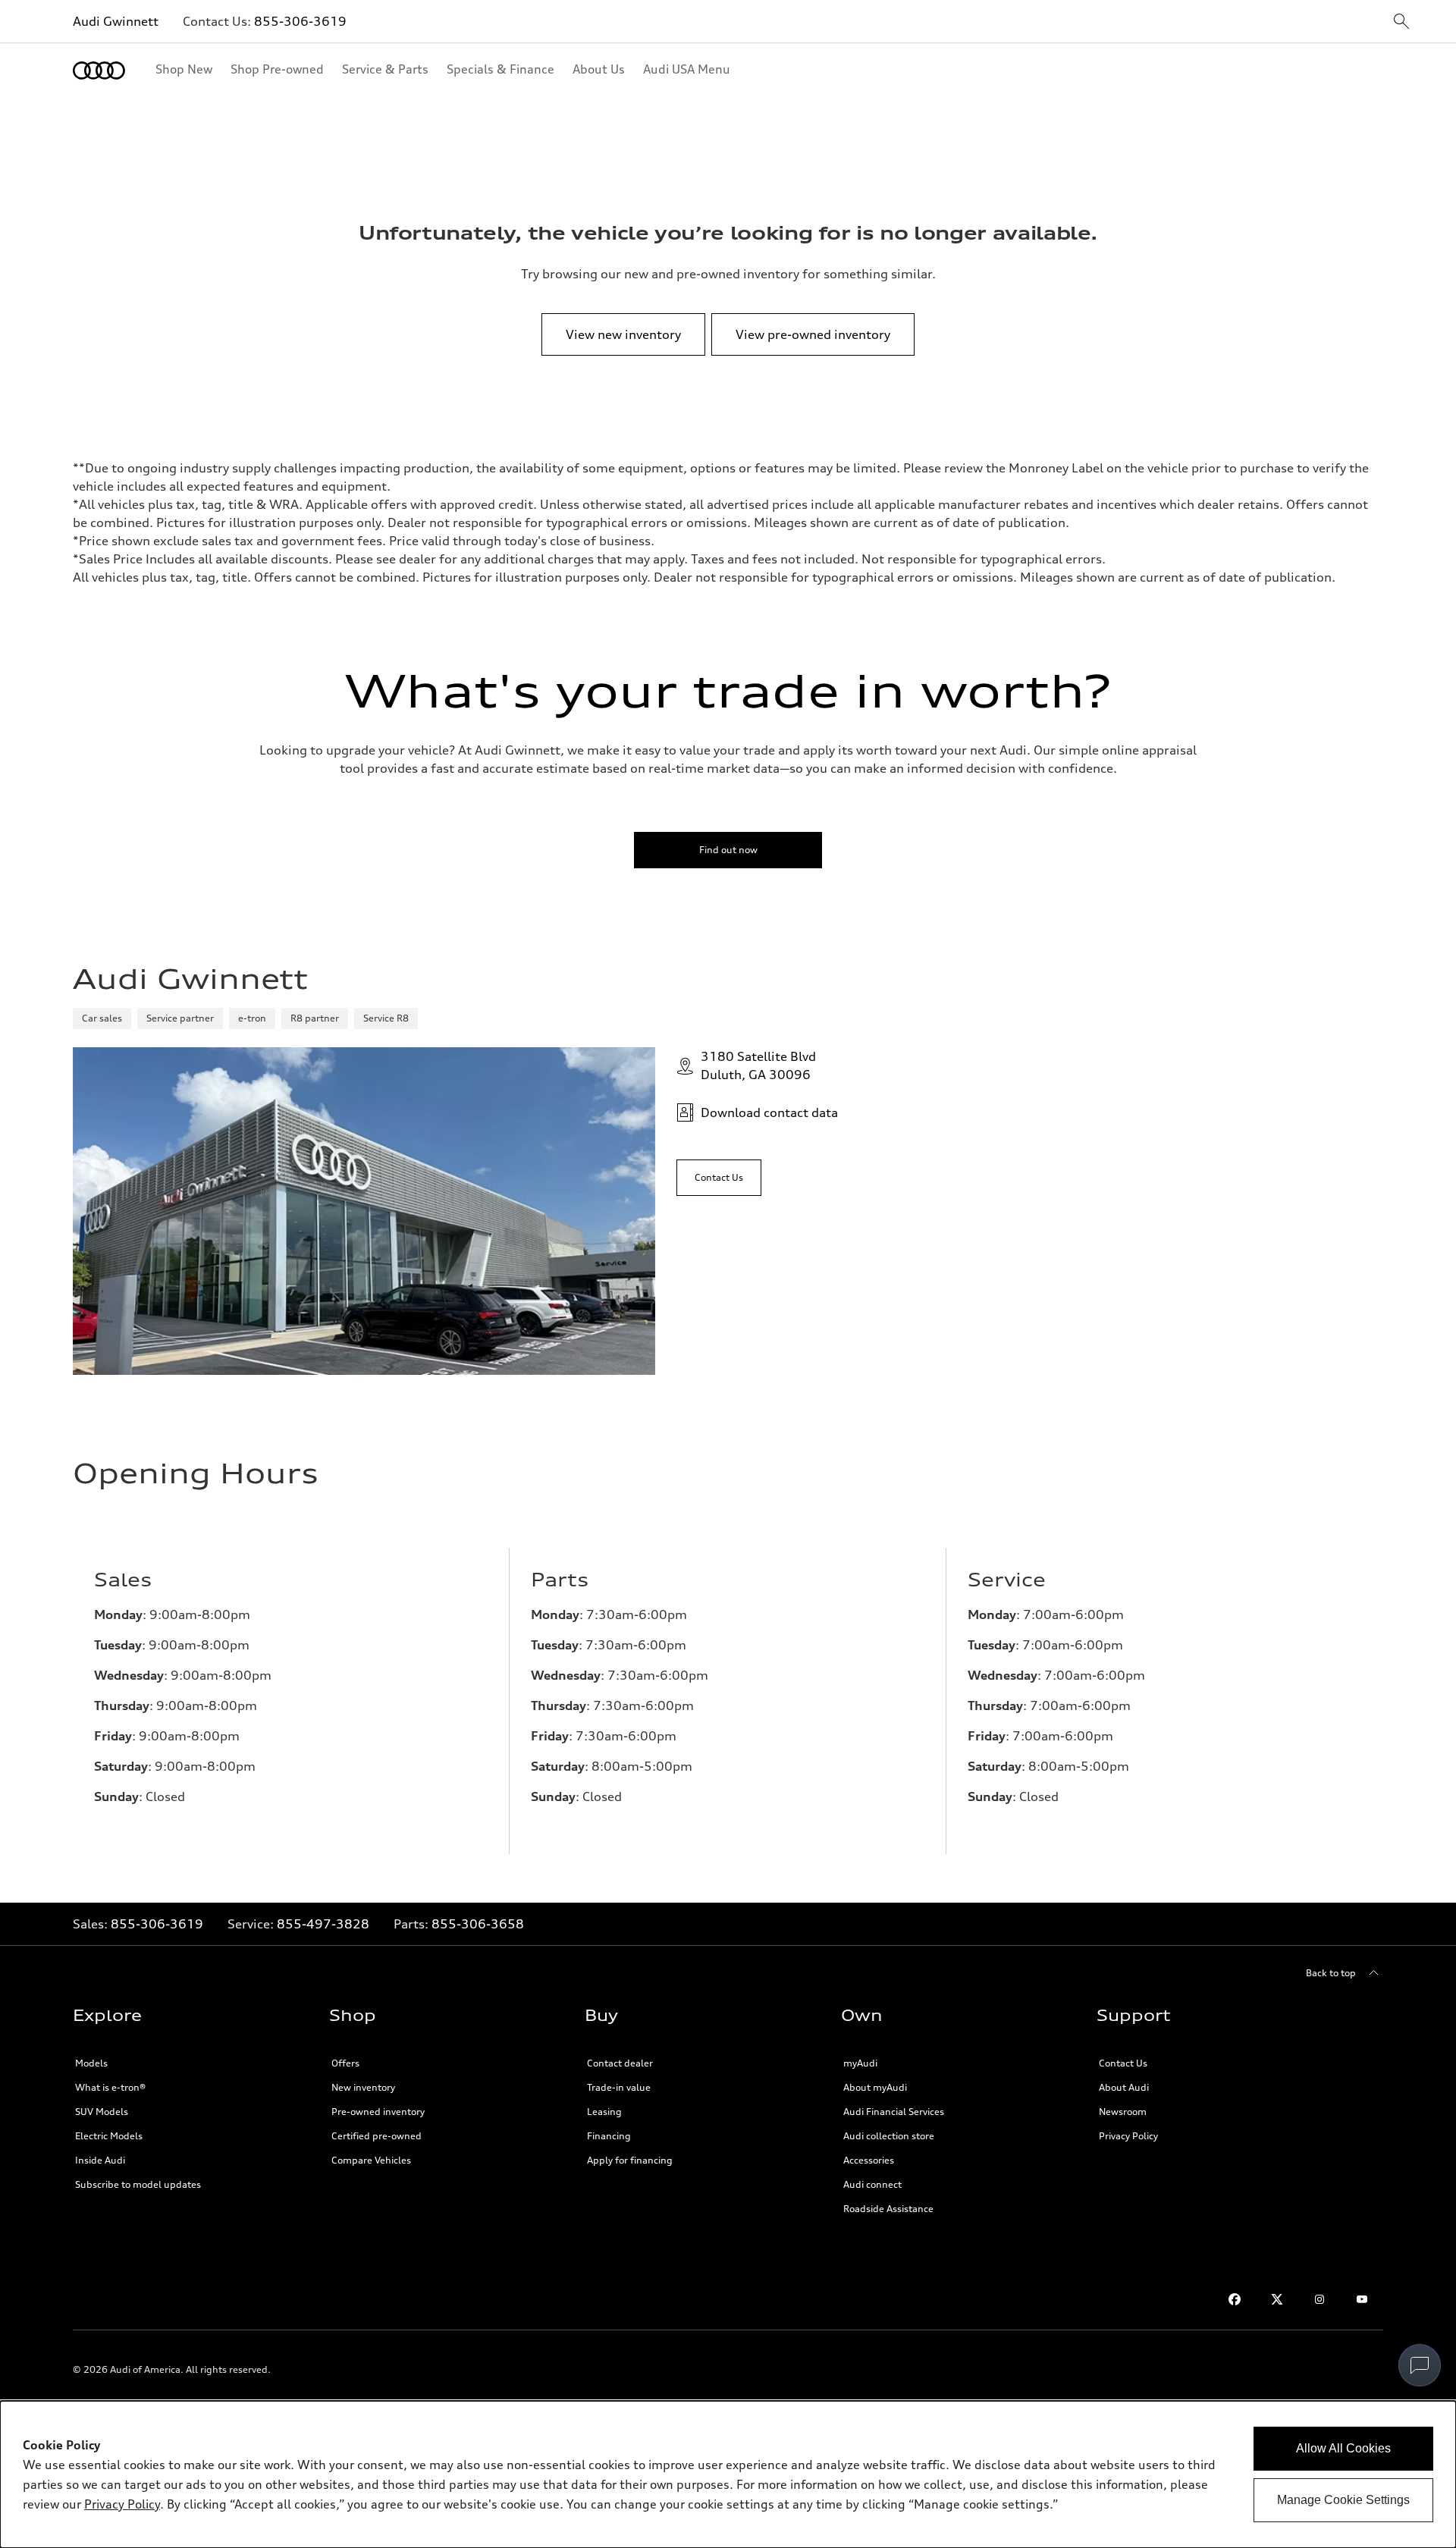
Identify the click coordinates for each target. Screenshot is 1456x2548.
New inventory (363, 2087)
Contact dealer (620, 2063)
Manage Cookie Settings (1343, 2500)
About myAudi (875, 2087)
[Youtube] (1362, 2299)
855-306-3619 (300, 21)
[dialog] (728, 2474)
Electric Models (109, 2136)
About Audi (1124, 2087)
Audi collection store (889, 2136)
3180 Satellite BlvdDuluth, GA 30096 (758, 1065)
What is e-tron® (110, 2087)
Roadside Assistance (888, 2209)
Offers (345, 2063)
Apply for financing (630, 2160)
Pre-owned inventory (378, 2112)
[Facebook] (1235, 2299)
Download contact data (769, 1112)
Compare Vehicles (371, 2160)
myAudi (860, 2063)
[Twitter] (1277, 2299)
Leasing (604, 2112)
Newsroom (1123, 2112)
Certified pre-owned (377, 2136)
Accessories (869, 2160)
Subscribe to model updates (138, 2184)
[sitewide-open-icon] (1401, 22)
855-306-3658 (478, 1924)
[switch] (1420, 2365)
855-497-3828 (323, 1924)
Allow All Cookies (1343, 2448)
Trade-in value (619, 2087)
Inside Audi (100, 2160)
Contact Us (1123, 2063)
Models (91, 2063)
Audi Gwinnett (116, 21)
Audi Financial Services (894, 2112)
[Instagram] (1319, 2299)
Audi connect (872, 2184)
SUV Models (102, 2112)
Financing (609, 2136)
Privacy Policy (1128, 2136)
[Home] (99, 71)
